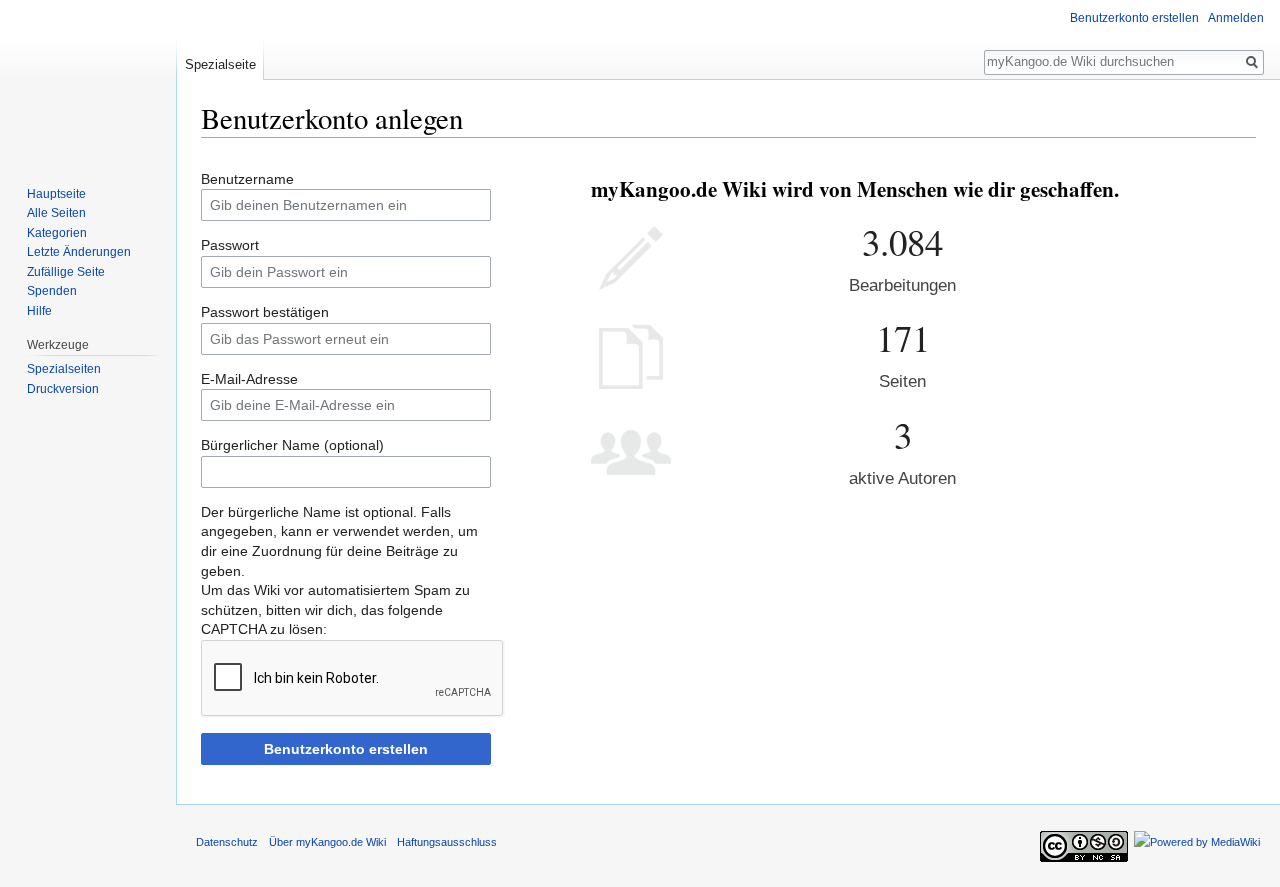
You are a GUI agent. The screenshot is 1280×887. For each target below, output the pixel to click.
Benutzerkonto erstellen (346, 749)
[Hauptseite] (88, 80)
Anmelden (1236, 18)
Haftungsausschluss (447, 842)
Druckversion (63, 389)
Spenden (52, 291)
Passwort (230, 245)
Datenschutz (227, 842)
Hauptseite (56, 194)
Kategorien (57, 233)
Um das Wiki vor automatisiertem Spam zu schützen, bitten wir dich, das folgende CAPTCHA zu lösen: (335, 609)
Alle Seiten (56, 213)
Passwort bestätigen (265, 312)
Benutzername (247, 179)
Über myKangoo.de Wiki (327, 842)
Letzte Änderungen (79, 252)
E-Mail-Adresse (249, 379)
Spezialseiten (64, 369)
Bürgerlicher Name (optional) (292, 445)
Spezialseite (220, 64)
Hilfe (39, 311)
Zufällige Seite (66, 272)
